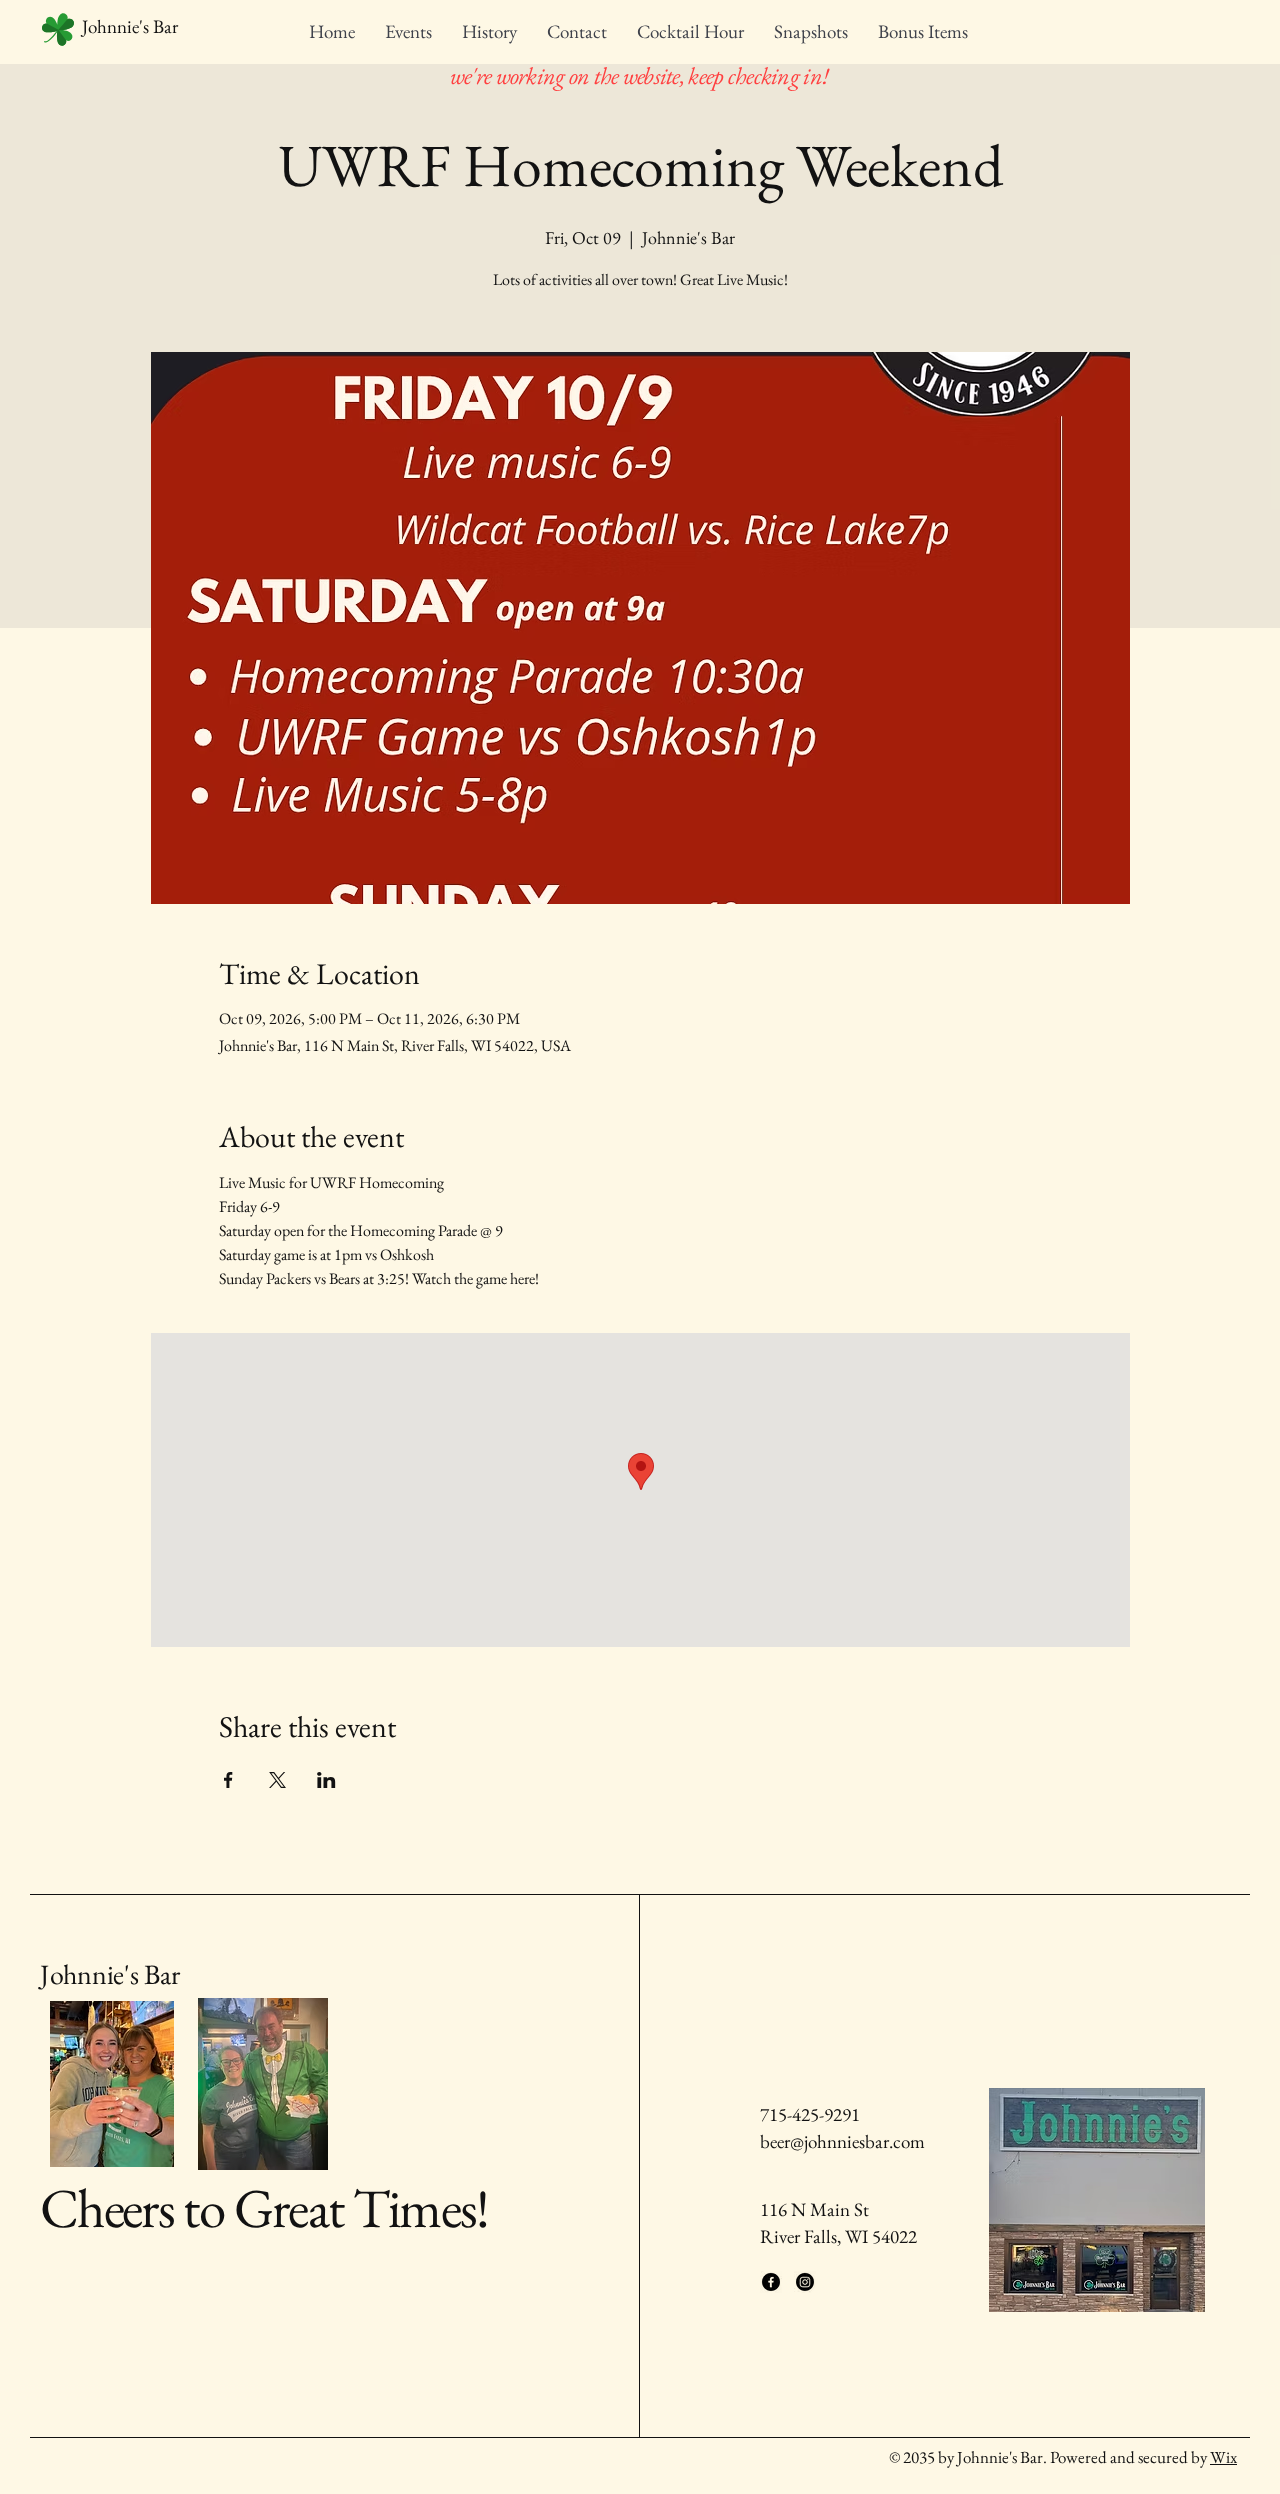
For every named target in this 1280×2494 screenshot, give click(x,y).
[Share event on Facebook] (228, 1780)
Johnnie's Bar (109, 1974)
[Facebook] (771, 2282)
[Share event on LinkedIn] (326, 1780)
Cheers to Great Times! (264, 2207)
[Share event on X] (277, 1780)
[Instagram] (805, 2282)
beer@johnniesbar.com (842, 2141)
